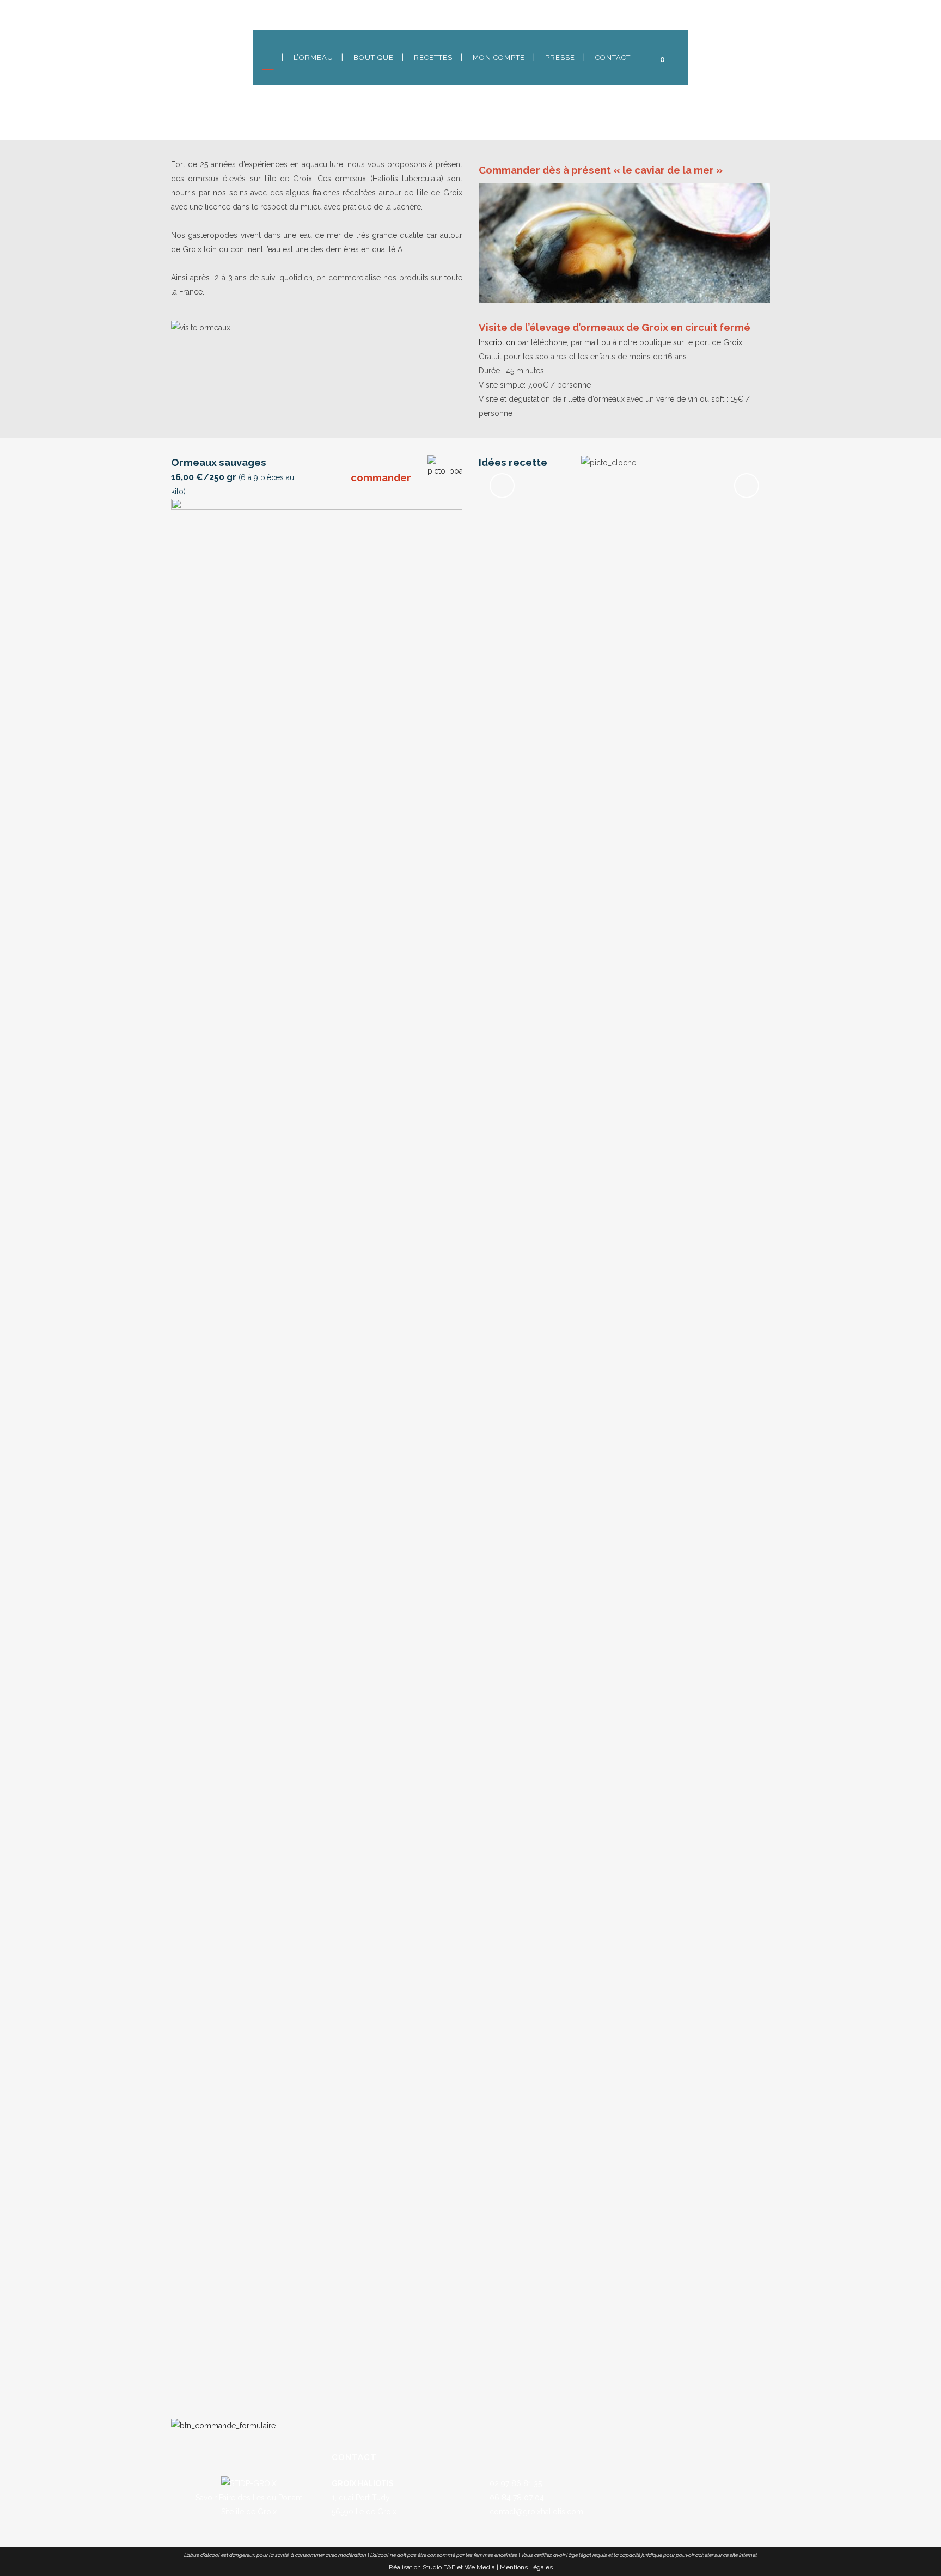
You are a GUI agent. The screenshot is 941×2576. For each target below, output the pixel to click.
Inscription (497, 342)
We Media (480, 2567)
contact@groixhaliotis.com (535, 2512)
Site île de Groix (249, 2512)
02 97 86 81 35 (515, 2483)
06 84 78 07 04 (516, 2498)
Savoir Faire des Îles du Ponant (249, 2498)
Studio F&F (439, 2567)
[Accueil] (268, 58)
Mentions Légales (526, 2567)
